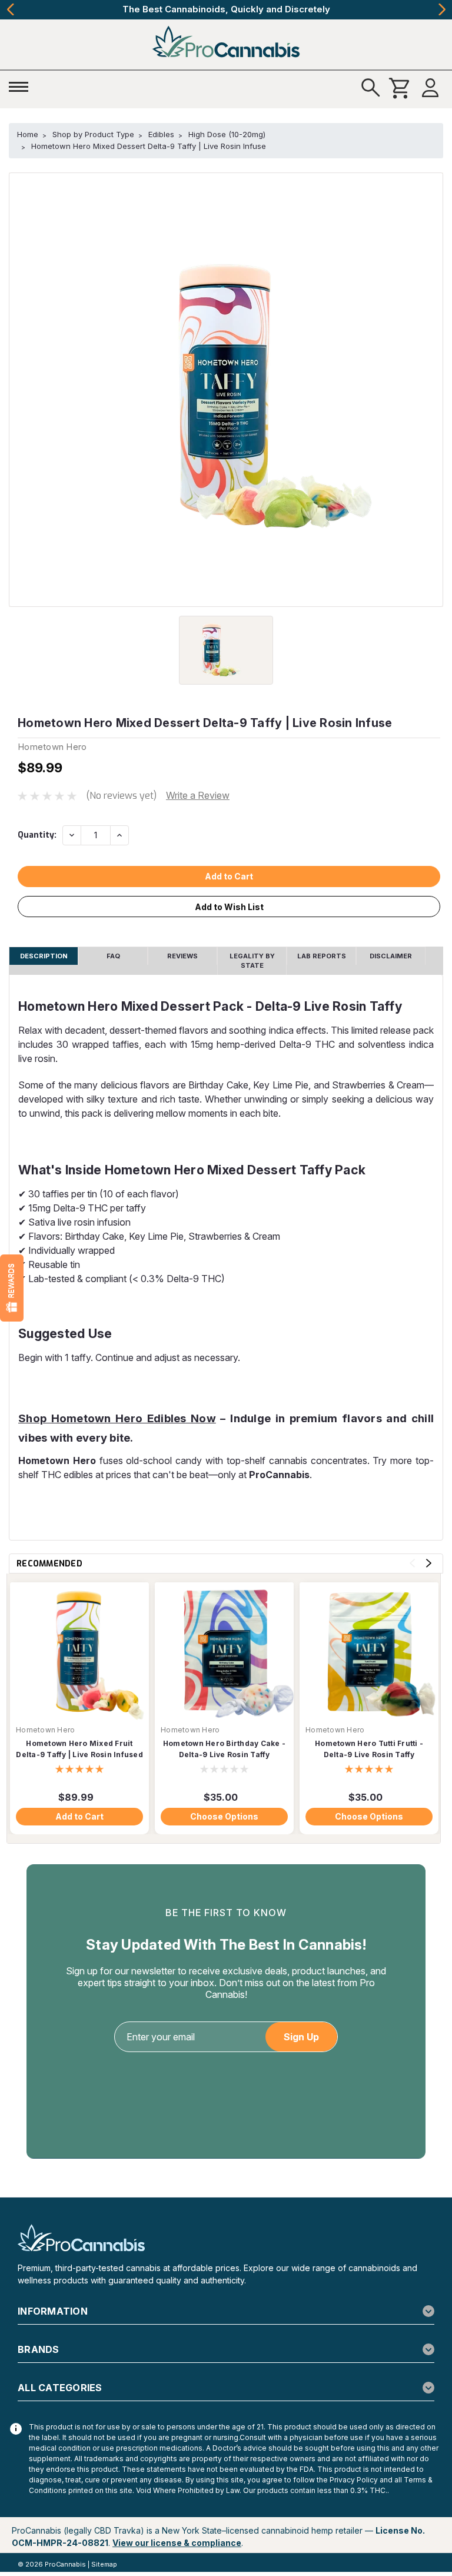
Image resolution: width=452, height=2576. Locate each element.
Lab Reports (322, 956)
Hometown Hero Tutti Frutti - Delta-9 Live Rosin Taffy (369, 1749)
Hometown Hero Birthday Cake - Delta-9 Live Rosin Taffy (224, 1749)
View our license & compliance (177, 2543)
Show (12, 1288)
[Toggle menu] (22, 85)
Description (44, 956)
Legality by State (252, 961)
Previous (10, 9)
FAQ (113, 956)
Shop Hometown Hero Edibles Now (117, 1418)
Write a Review (198, 795)
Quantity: (37, 835)
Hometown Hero (45, 1730)
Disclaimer (391, 956)
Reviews (182, 956)
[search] (371, 88)
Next (442, 9)
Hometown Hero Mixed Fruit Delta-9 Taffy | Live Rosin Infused (79, 1749)
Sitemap (104, 2564)
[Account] (430, 88)
